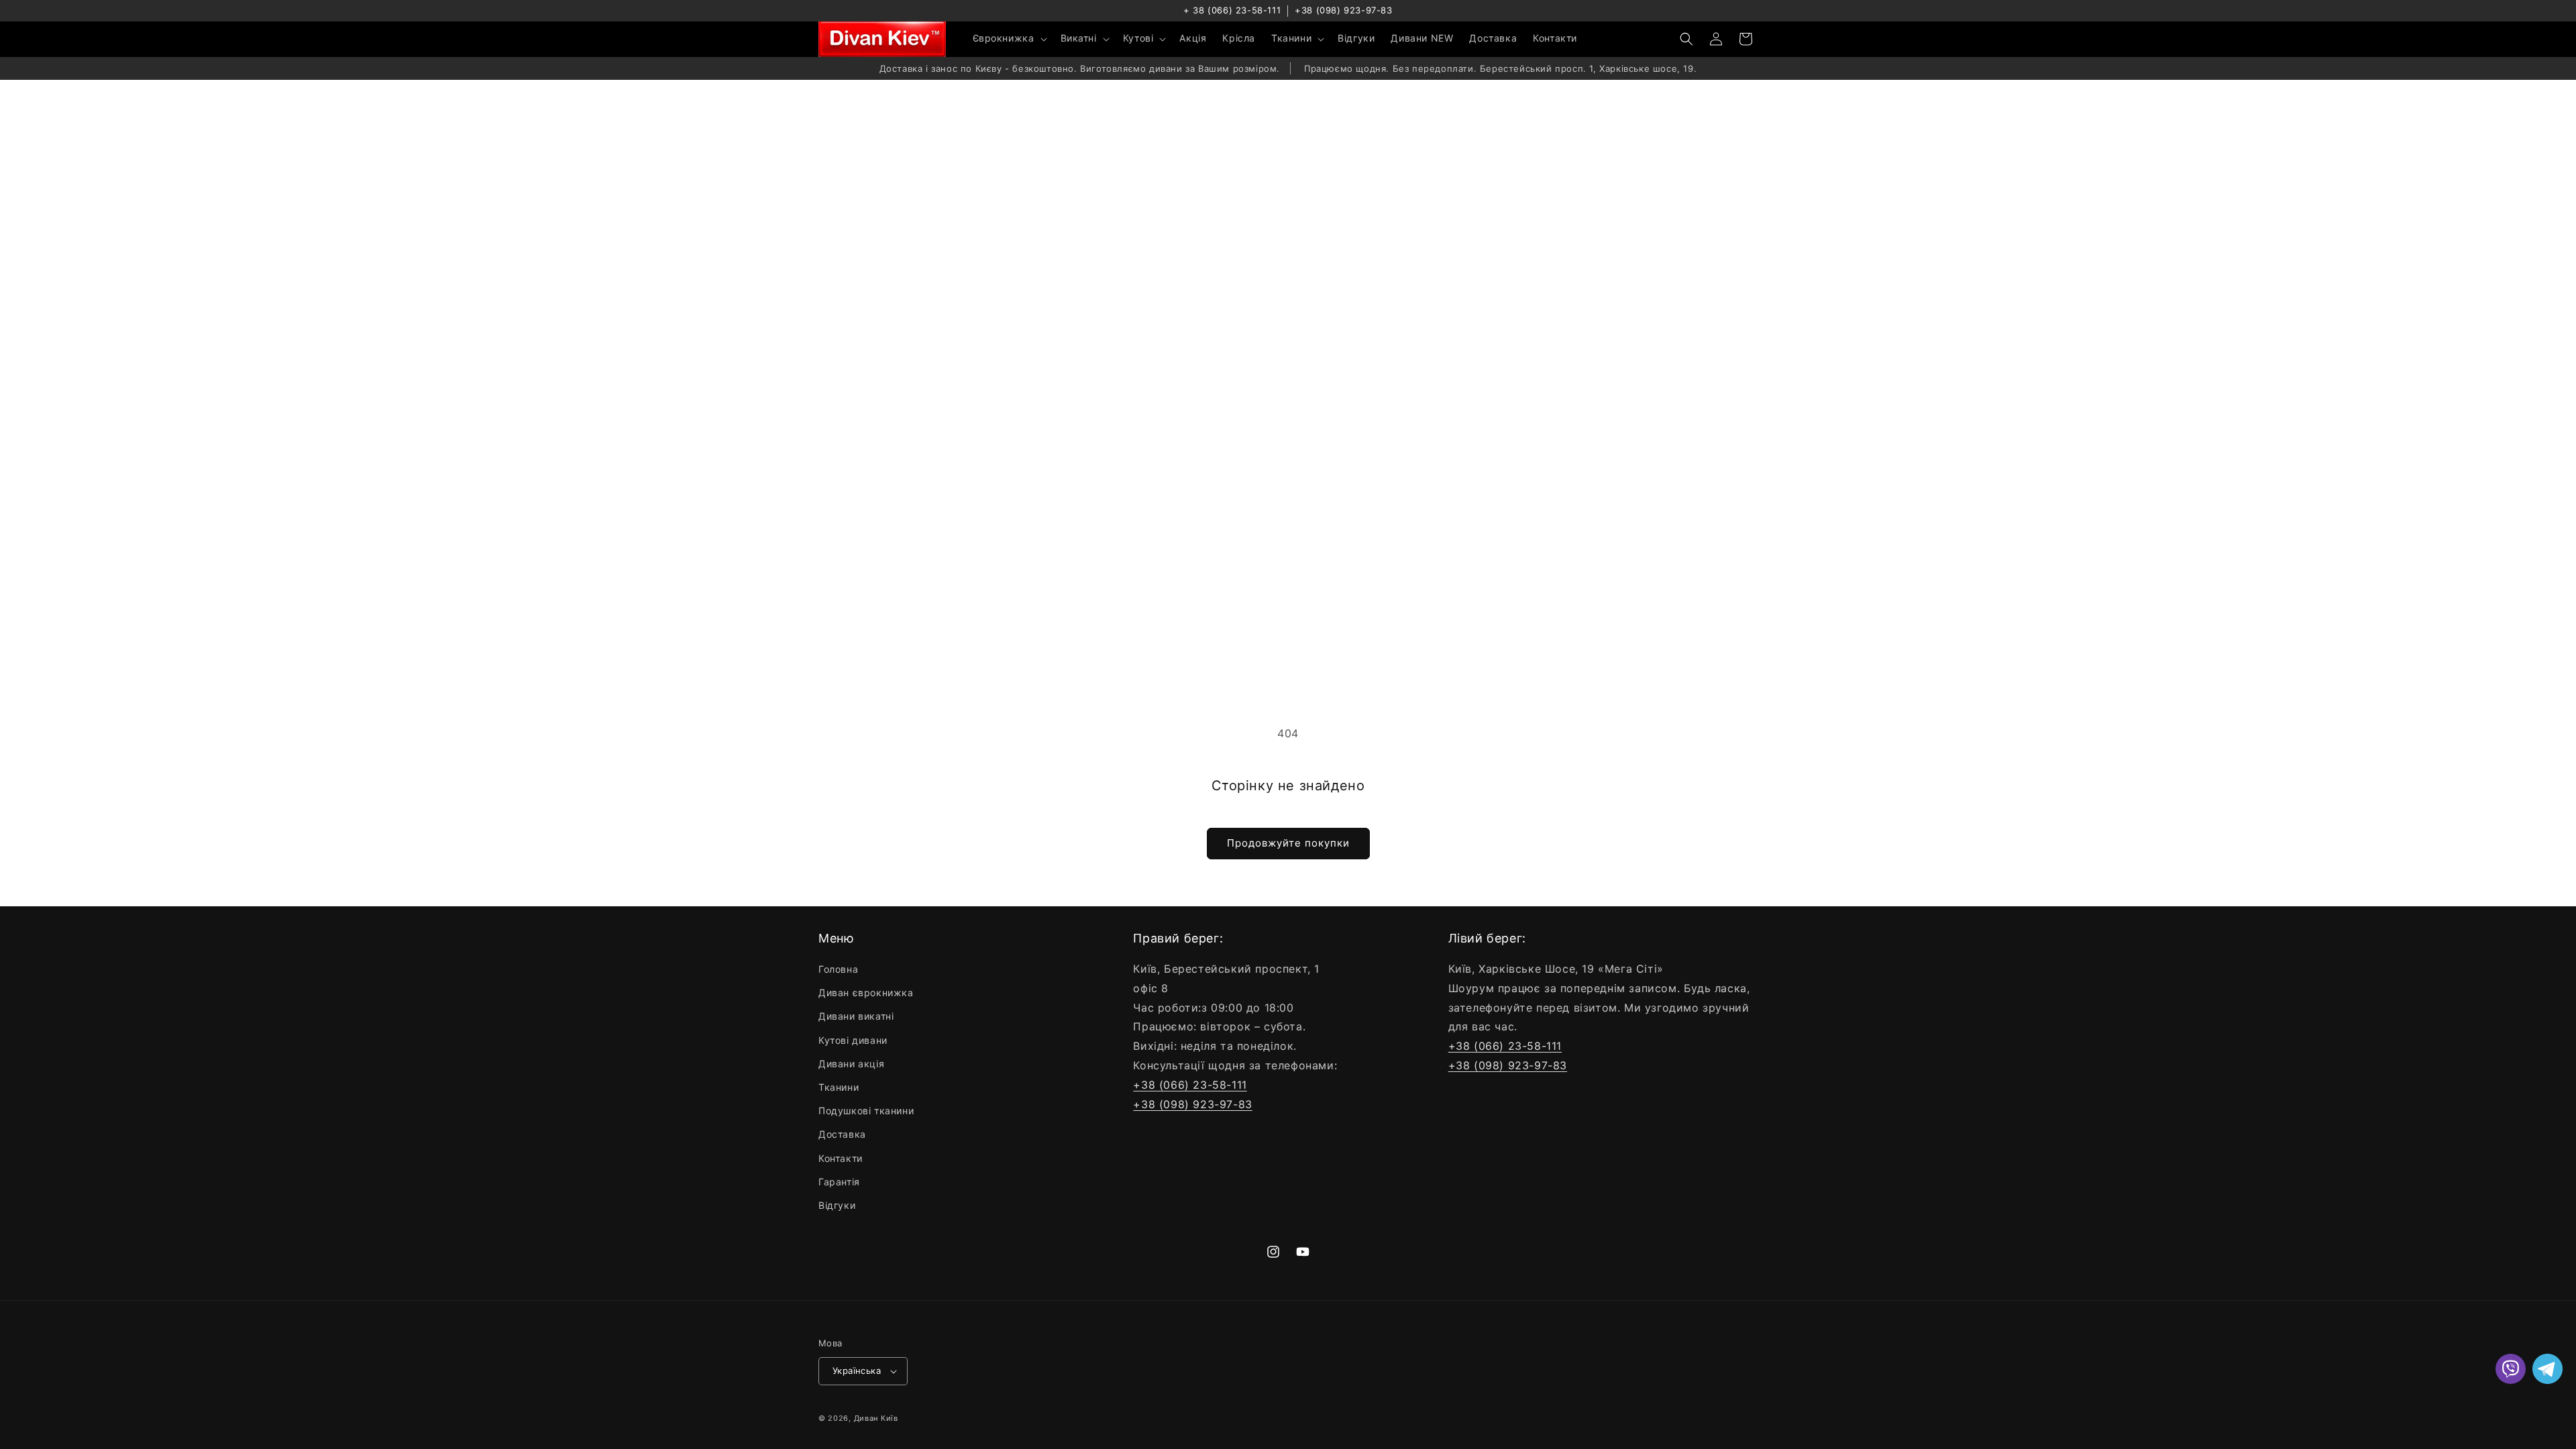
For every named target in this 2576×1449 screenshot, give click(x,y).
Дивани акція (851, 1064)
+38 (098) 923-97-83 (1343, 10)
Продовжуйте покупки (1288, 843)
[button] (1009, 38)
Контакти (841, 1158)
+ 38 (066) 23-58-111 (1232, 10)
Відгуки (837, 1205)
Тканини (839, 1087)
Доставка (842, 1134)
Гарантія (839, 1182)
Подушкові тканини (866, 1111)
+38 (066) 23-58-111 (1190, 1085)
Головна (838, 969)
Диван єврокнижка (866, 992)
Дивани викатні (856, 1016)
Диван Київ (876, 1418)
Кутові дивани (853, 1040)
